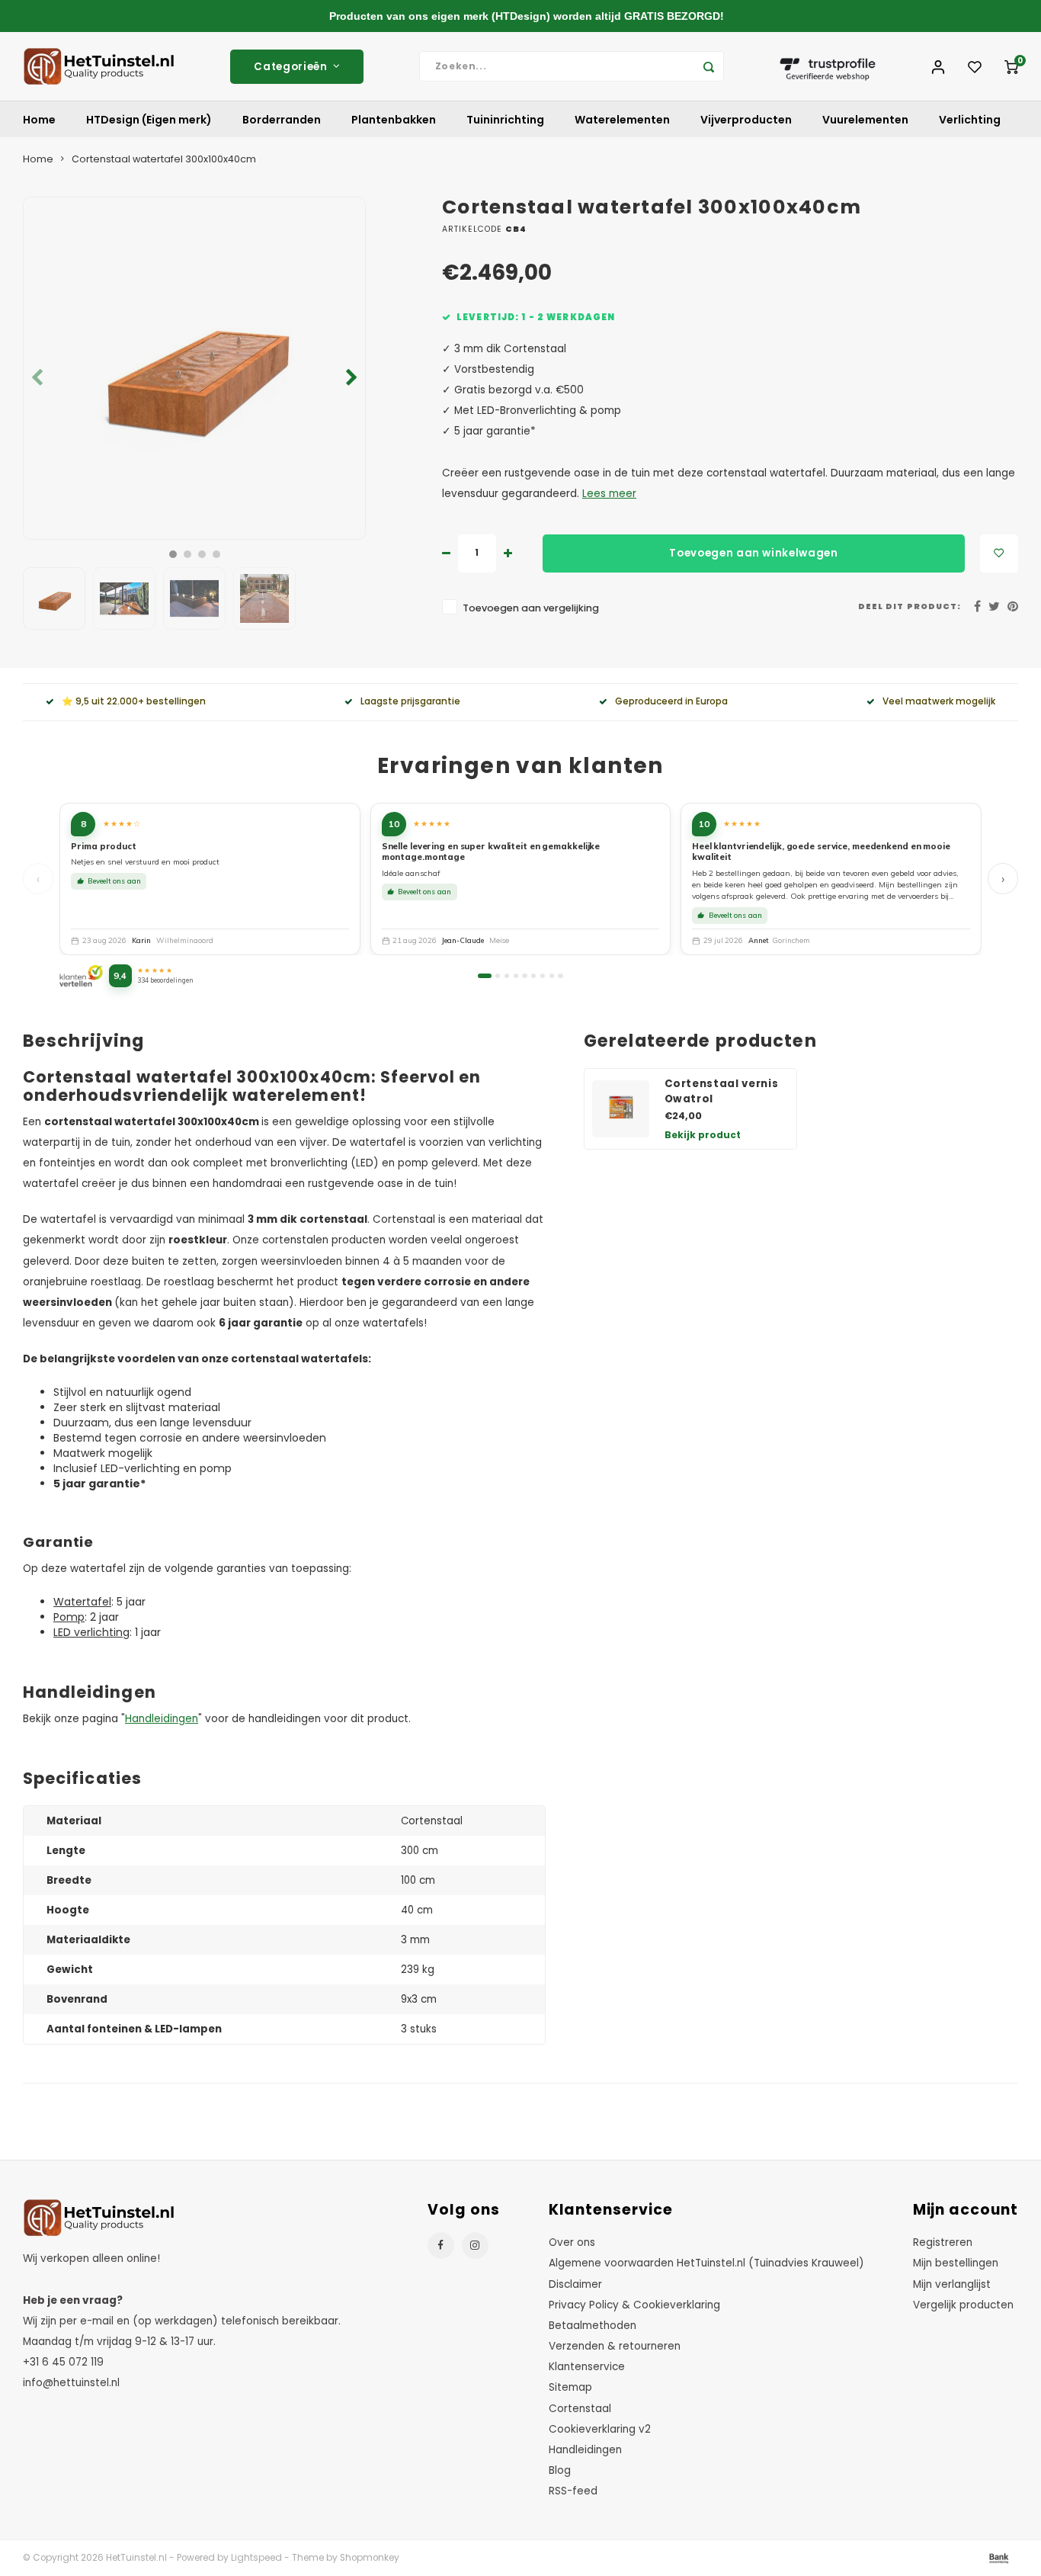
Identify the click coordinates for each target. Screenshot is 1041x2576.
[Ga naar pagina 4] (516, 976)
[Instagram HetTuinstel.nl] (475, 2246)
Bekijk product (703, 1135)
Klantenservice (587, 2367)
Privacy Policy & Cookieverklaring (634, 2305)
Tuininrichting (505, 120)
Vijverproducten (746, 120)
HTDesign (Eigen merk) (149, 120)
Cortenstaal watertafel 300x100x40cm (164, 159)
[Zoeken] (709, 66)
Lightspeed (256, 2558)
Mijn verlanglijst (952, 2284)
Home (39, 120)
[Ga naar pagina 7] (543, 976)
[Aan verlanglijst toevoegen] (999, 553)
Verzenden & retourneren (615, 2346)
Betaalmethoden (593, 2326)
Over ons (572, 2242)
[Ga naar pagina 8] (552, 976)
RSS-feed (573, 2491)
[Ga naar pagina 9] (560, 976)
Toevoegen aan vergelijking (531, 608)
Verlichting (970, 120)
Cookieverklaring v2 (600, 2429)
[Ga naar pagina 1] (484, 976)
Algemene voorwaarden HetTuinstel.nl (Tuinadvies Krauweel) (706, 2263)
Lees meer (609, 494)
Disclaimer (575, 2284)
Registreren (943, 2242)
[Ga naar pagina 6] (533, 976)
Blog (560, 2470)
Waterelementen (622, 120)
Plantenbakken (394, 120)
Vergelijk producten (963, 2305)
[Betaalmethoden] (998, 2558)
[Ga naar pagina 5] (524, 976)
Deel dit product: (910, 606)
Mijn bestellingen (956, 2263)
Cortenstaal (580, 2409)
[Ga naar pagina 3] (507, 976)
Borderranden (282, 120)
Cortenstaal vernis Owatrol (722, 1091)
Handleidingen (162, 1719)
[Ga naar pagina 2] (498, 976)
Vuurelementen (865, 120)
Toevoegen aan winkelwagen (754, 553)
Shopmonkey (370, 2558)
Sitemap (570, 2387)
